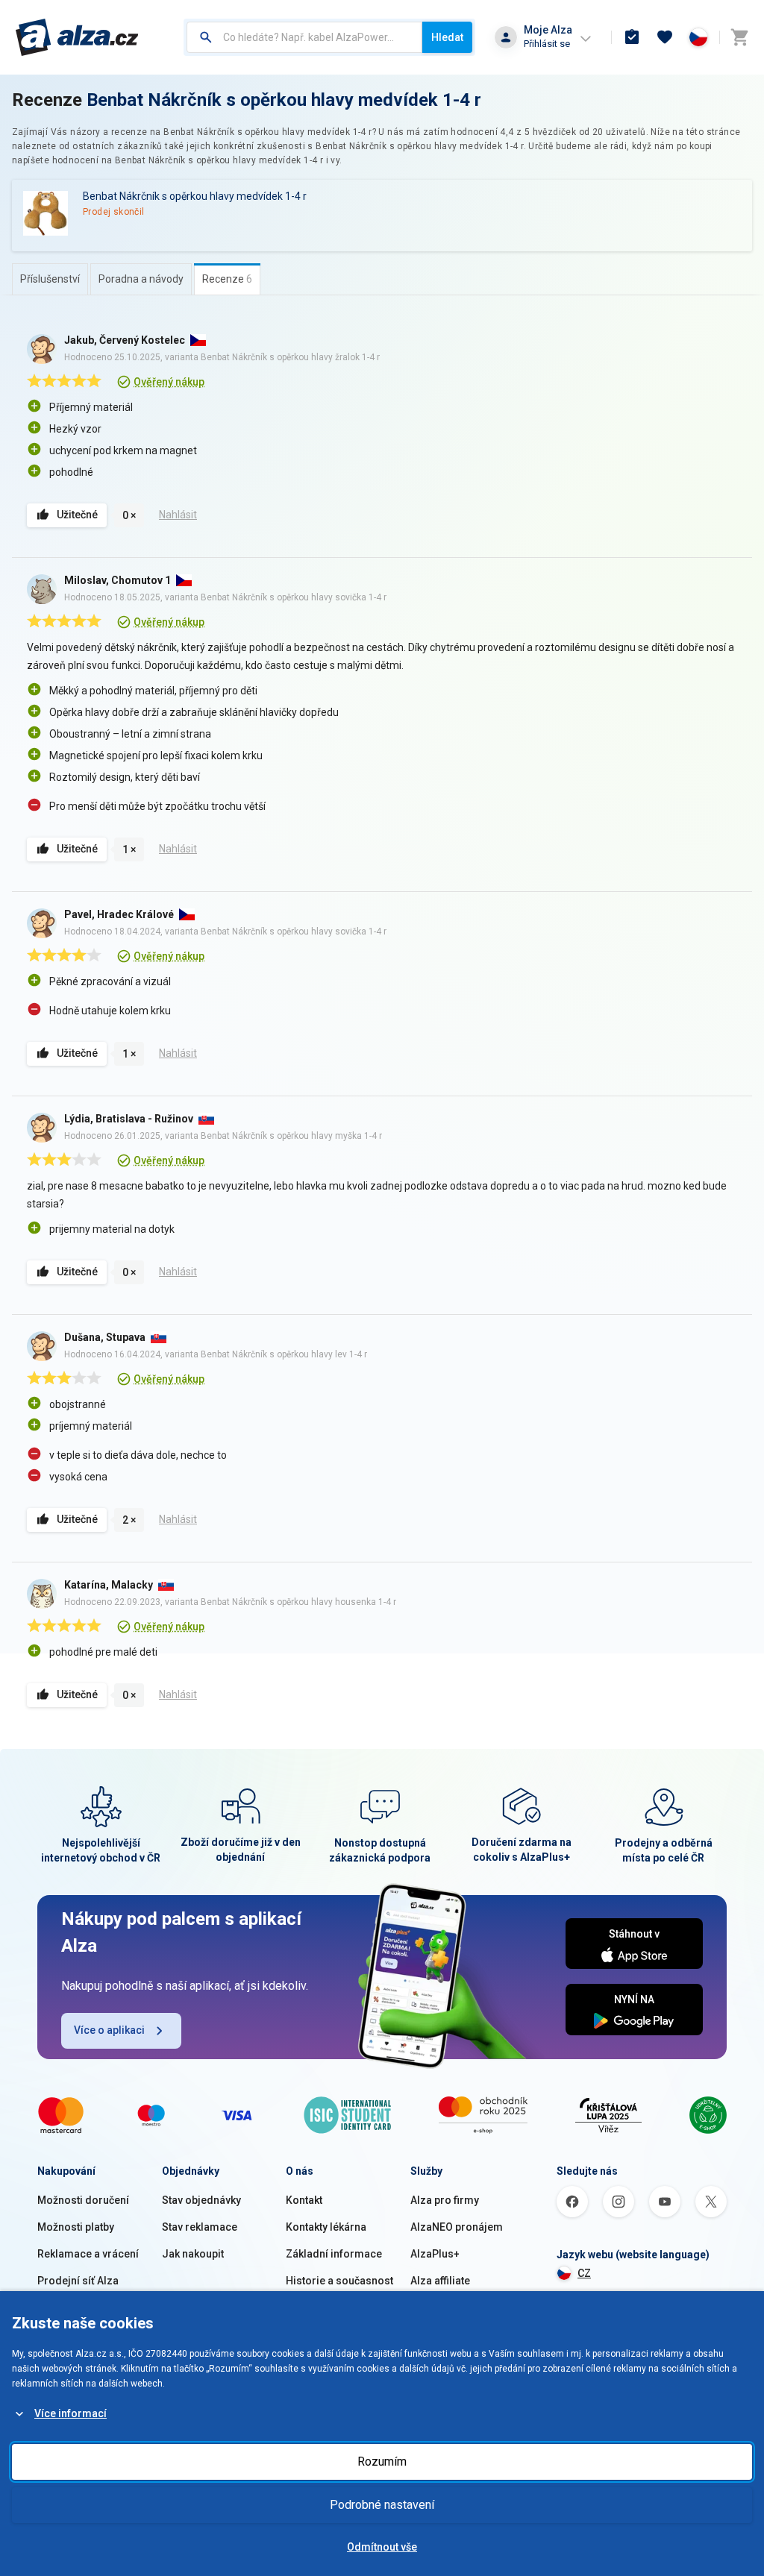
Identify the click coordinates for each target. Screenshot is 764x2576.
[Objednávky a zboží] (632, 37)
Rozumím (382, 2462)
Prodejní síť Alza (78, 2281)
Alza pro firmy (445, 2200)
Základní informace (334, 2254)
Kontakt (304, 2200)
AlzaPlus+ (435, 2254)
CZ (584, 2273)
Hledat (447, 37)
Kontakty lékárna (326, 2227)
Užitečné (77, 515)
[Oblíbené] (665, 37)
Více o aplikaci (109, 2030)
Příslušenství (50, 279)
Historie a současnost (339, 2281)
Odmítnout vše (382, 2547)
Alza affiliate (440, 2281)
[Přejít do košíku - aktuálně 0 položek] (739, 37)
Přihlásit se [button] (547, 44)
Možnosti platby (76, 2227)
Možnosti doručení (83, 2200)
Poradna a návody (141, 279)
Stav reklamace (200, 2227)
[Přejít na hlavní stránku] (77, 37)
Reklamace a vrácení (88, 2254)
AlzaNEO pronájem (457, 2227)
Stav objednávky (201, 2200)
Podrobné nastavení (382, 2505)
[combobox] (304, 37)
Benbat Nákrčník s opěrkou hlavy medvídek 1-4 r (284, 100)
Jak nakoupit (193, 2254)
